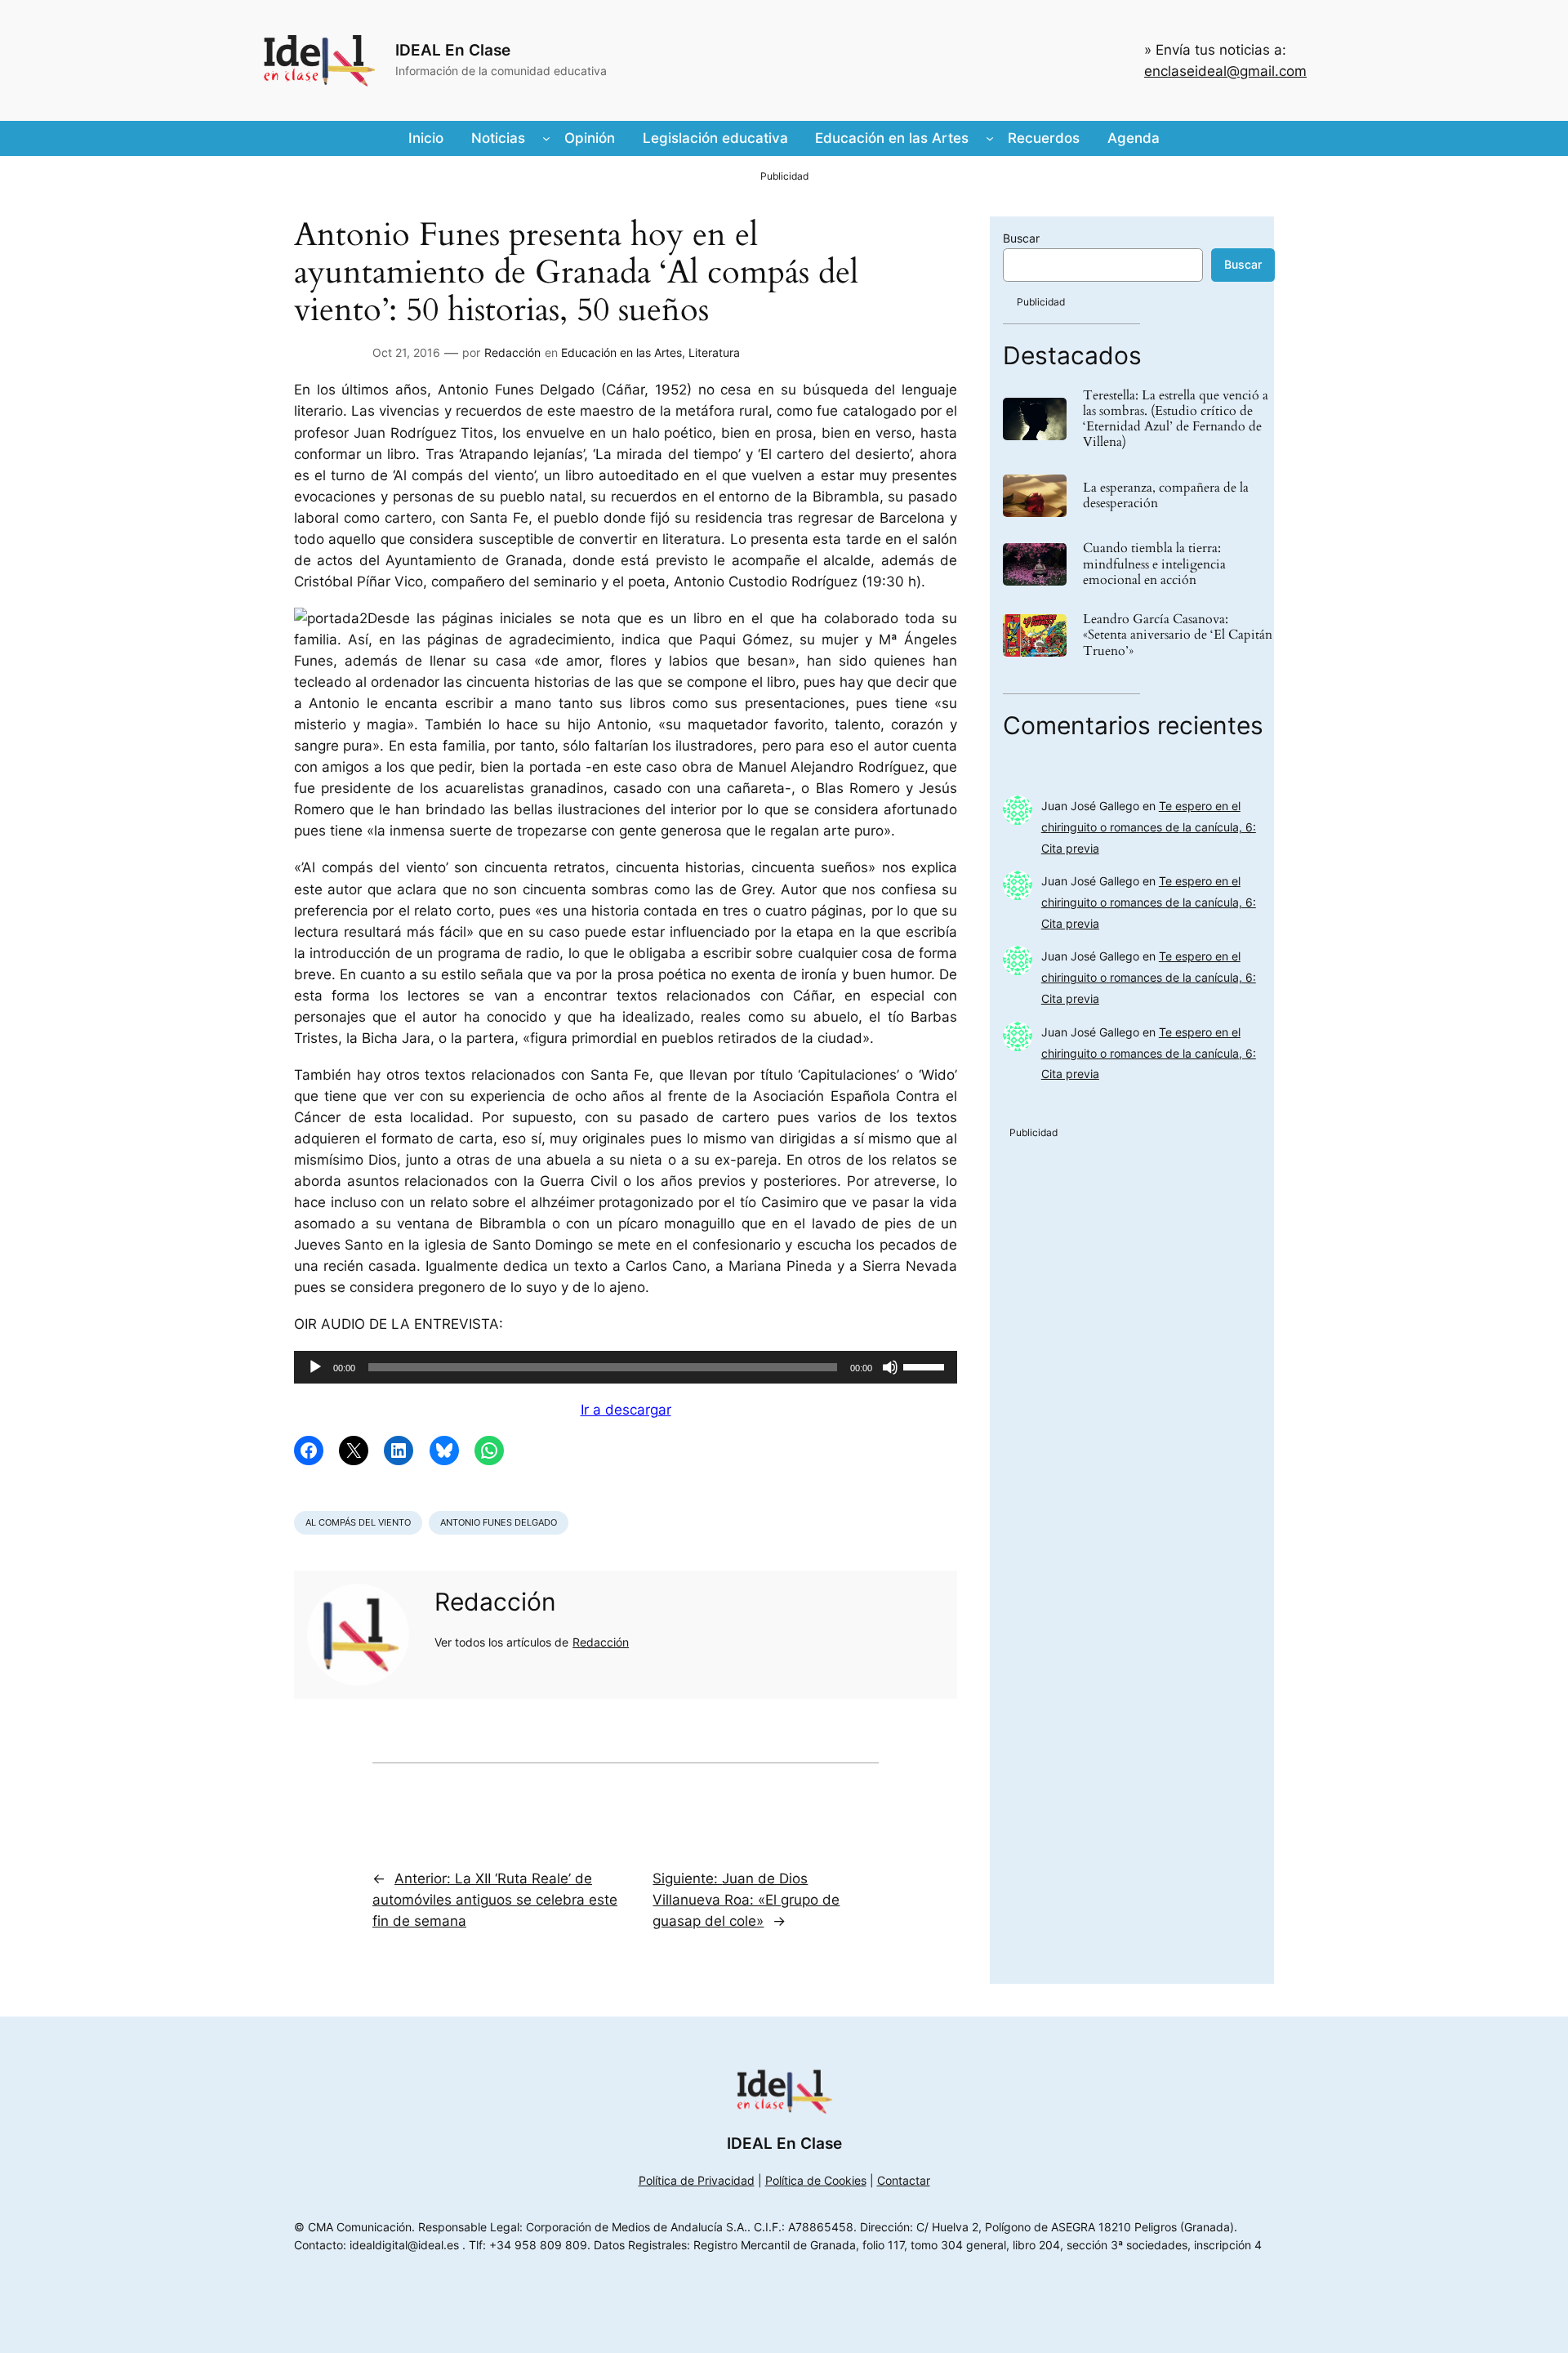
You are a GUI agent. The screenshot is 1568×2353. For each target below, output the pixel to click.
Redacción (512, 352)
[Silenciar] (890, 1367)
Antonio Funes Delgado (499, 1522)
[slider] (926, 1366)
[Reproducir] (315, 1367)
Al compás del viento (358, 1522)
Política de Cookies (816, 2180)
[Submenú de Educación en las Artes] (990, 138)
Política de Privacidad (697, 2180)
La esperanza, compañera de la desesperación (1166, 496)
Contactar (904, 2180)
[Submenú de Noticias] (546, 138)
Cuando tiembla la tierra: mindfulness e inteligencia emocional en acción (1154, 564)
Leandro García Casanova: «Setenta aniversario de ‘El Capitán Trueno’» (1178, 635)
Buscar (1021, 238)
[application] (626, 1367)
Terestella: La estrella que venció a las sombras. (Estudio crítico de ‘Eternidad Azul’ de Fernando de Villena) (1176, 419)
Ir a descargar (626, 1410)
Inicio (426, 138)
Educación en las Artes (621, 352)
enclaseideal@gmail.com (1225, 71)
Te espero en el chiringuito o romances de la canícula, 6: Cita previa (1149, 827)
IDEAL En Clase (453, 50)
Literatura (714, 352)
